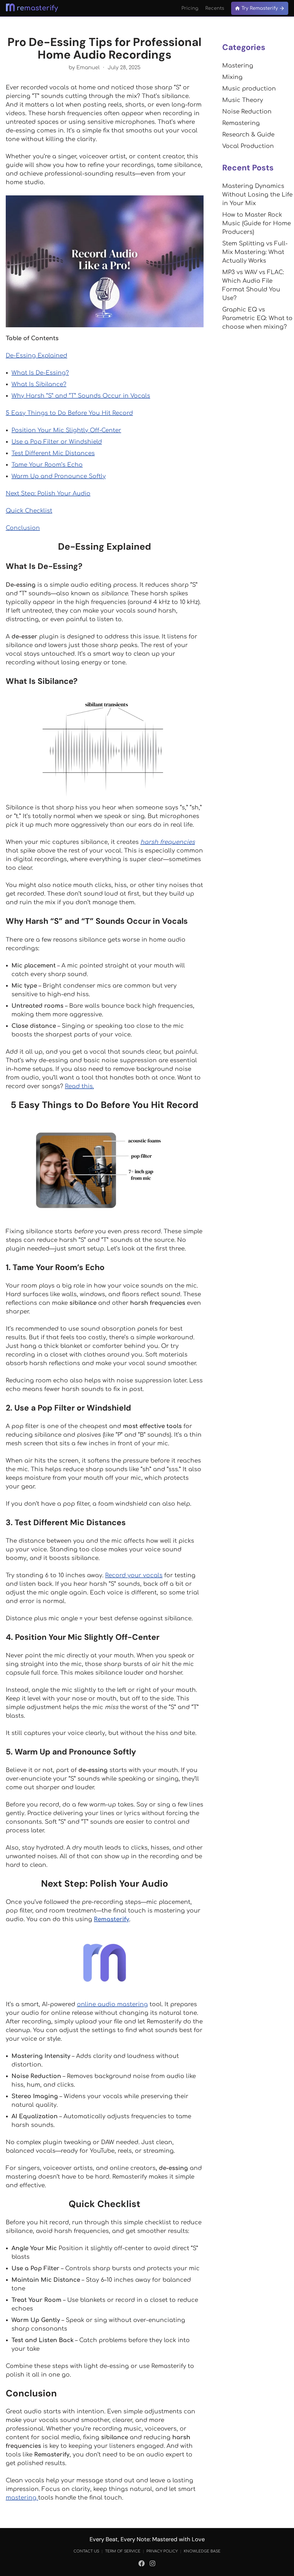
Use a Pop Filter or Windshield (57, 442)
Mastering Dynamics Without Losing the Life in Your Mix (257, 195)
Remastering (241, 123)
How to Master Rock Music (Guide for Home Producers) (257, 223)
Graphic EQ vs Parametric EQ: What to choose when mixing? (257, 318)
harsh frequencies (168, 842)
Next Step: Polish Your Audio (48, 494)
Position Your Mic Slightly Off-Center (66, 430)
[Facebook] (142, 2565)
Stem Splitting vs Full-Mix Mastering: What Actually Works (255, 252)
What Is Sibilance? (39, 384)
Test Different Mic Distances (53, 453)
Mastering (238, 66)
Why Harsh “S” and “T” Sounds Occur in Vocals (81, 396)
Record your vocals (134, 1575)
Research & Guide (248, 135)
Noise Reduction (247, 112)
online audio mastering (112, 2004)
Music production (249, 89)
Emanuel (88, 68)
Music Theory (243, 100)
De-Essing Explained (36, 356)
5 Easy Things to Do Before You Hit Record (69, 413)
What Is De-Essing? (40, 373)
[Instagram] (152, 2565)
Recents (215, 8)
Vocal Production (248, 146)
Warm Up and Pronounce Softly (59, 476)
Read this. (79, 1086)
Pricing (190, 8)
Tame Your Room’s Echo (47, 465)
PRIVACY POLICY (162, 2551)
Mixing (232, 77)
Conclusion (23, 528)
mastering (22, 2498)
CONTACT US (86, 2551)
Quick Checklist (29, 511)
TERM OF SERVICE (123, 2551)
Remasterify (112, 1919)
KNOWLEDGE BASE (202, 2551)
